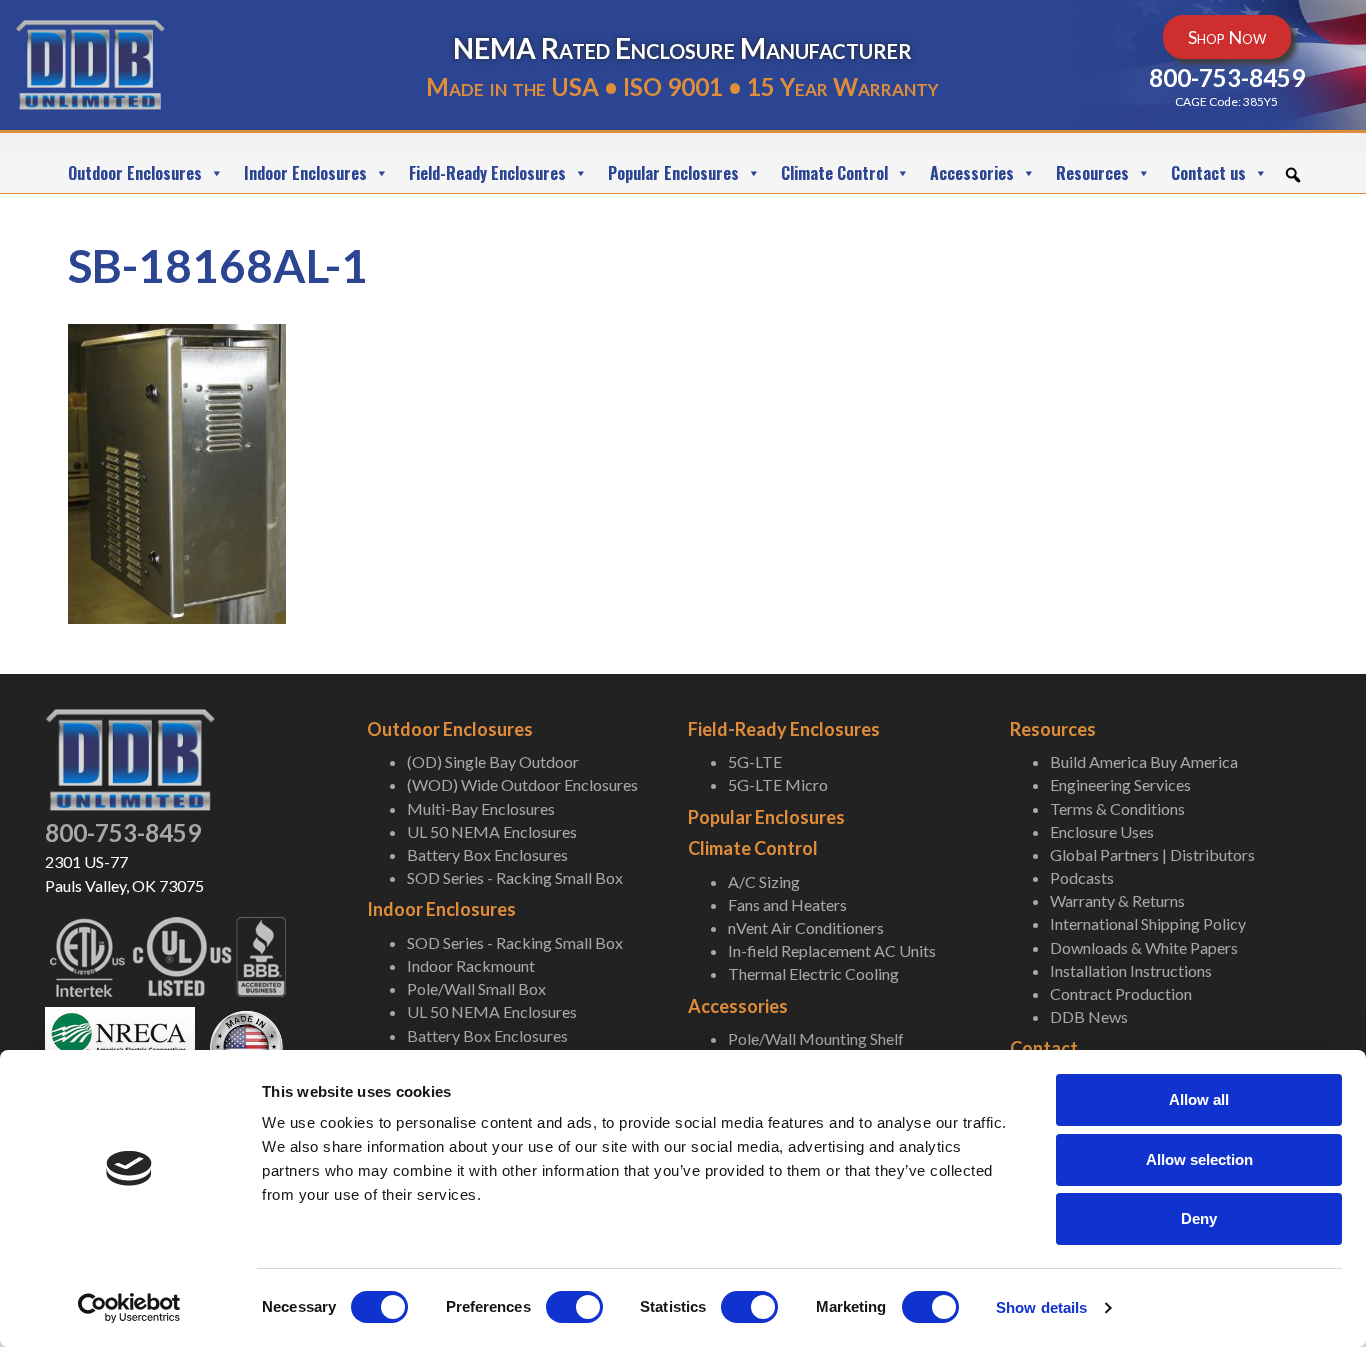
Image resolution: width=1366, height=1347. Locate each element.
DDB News (1089, 1016)
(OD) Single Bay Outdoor (493, 761)
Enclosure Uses (1102, 831)
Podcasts (1082, 877)
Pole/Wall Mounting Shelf (816, 1038)
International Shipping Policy (1148, 923)
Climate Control (834, 173)
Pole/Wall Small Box (476, 988)
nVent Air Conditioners (806, 927)
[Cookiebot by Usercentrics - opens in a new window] (129, 1308)
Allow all (1199, 1099)
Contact (1044, 1048)
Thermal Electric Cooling (813, 973)
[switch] (574, 1307)
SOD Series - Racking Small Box (515, 877)
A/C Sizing (764, 881)
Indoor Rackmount (471, 965)
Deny (1199, 1218)
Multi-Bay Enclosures (481, 808)
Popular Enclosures (673, 173)
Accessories (972, 173)
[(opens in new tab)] (120, 1044)
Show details (1041, 1307)
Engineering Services (1120, 784)
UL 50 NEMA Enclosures (492, 831)
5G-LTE (755, 761)
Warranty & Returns (1117, 900)
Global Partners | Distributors (1152, 854)
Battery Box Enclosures (487, 854)
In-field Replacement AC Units (832, 950)
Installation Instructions (1131, 970)
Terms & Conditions (1117, 808)
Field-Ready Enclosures (487, 173)
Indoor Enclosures (305, 173)
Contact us (1208, 173)
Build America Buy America (1144, 761)
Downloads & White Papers (1144, 947)
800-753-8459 (123, 832)
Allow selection (1199, 1159)
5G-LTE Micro (778, 784)
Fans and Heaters (787, 904)
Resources (1092, 173)
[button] (1293, 175)
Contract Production (1121, 993)
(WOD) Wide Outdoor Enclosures (522, 784)
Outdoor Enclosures (135, 173)
